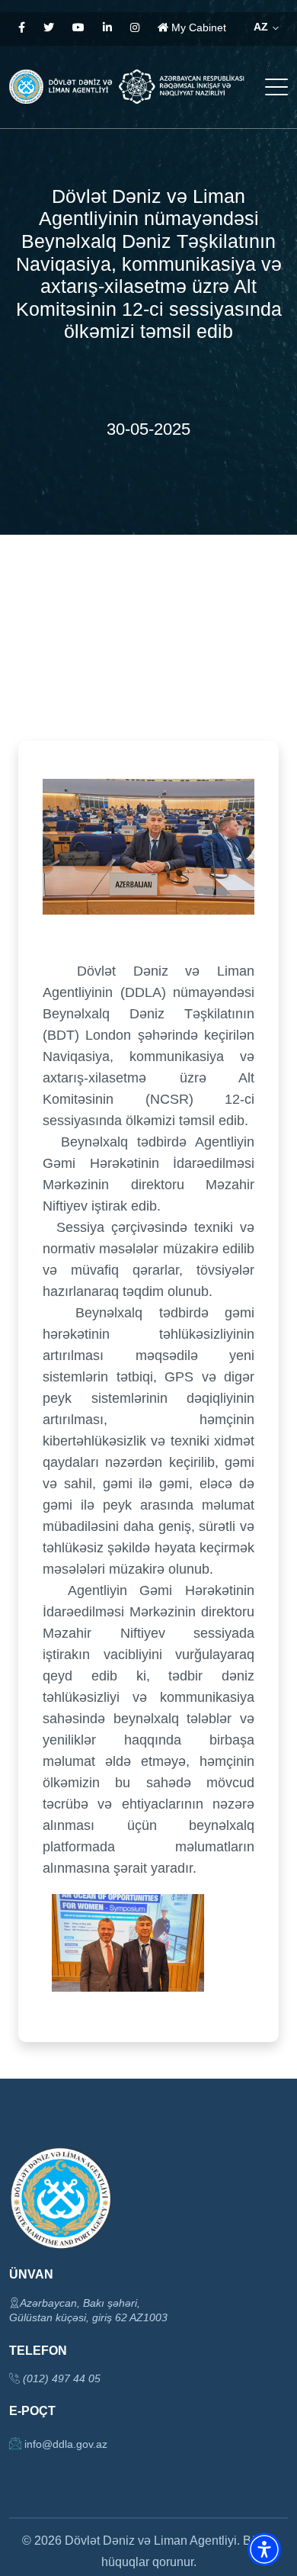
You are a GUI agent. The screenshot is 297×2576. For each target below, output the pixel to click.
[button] (264, 2549)
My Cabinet (197, 27)
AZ (262, 27)
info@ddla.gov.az (64, 2444)
